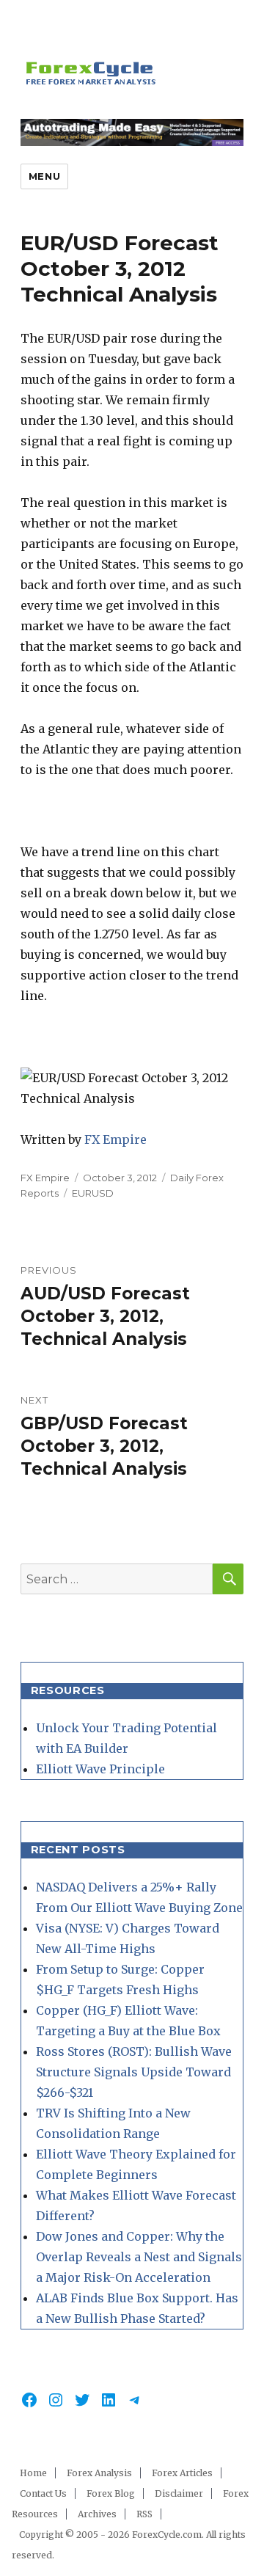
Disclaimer (179, 2493)
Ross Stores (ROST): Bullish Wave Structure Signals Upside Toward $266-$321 (134, 2072)
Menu (44, 176)
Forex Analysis (99, 2473)
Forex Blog (111, 2493)
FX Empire (115, 1139)
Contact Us (43, 2493)
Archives (97, 2514)
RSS (144, 2514)
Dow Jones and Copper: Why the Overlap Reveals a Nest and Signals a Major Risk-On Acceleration (139, 2257)
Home (33, 2473)
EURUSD (93, 1193)
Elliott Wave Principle (100, 1769)
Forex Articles (182, 2473)
